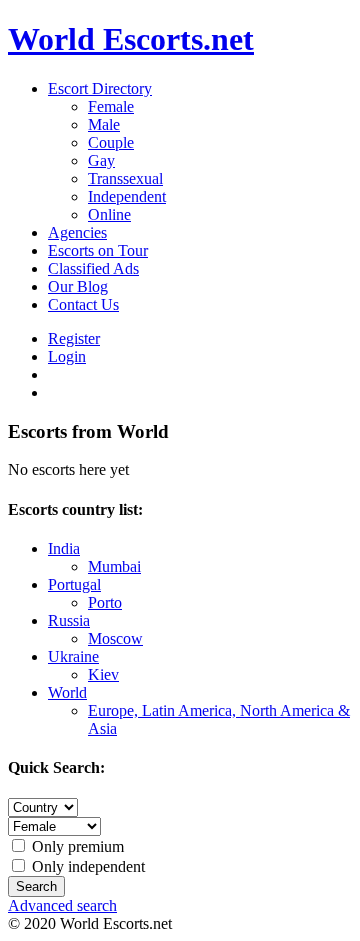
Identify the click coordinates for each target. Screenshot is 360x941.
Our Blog (78, 286)
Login (67, 356)
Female (111, 106)
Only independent (86, 866)
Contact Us (83, 304)
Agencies (77, 232)
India (64, 548)
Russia (69, 620)
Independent (127, 196)
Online (109, 214)
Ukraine (73, 656)
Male (104, 124)
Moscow (115, 638)
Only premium (76, 846)
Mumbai (114, 566)
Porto (105, 602)
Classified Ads (93, 268)
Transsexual (125, 178)
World (67, 692)
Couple (111, 142)
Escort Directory (100, 88)
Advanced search (62, 905)
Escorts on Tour (98, 250)
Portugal (74, 584)
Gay (101, 160)
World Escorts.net (131, 39)
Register (74, 338)
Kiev (103, 674)
